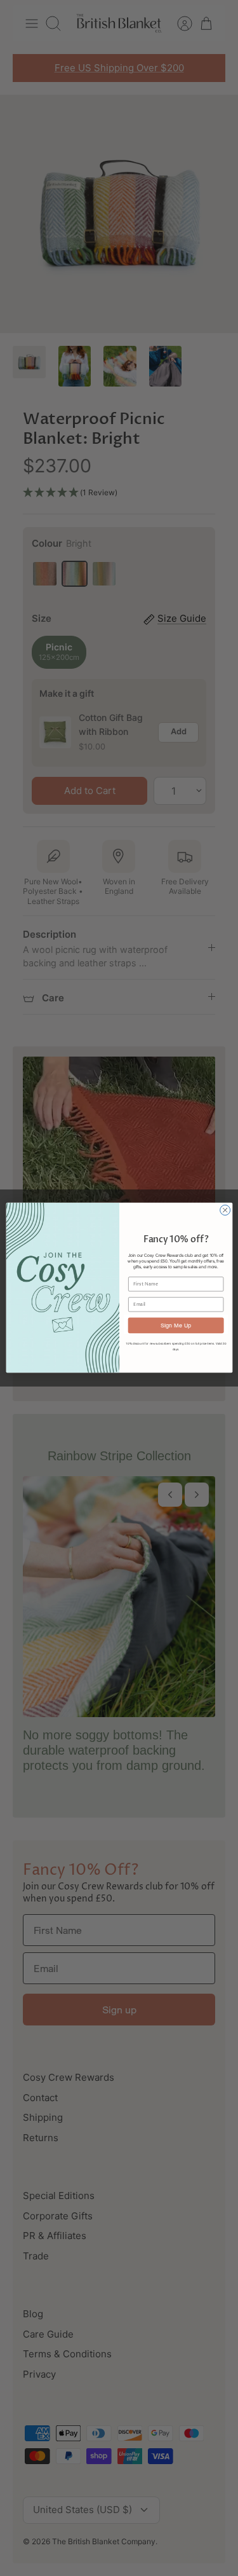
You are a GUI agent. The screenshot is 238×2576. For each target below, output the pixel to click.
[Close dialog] (225, 1210)
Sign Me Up (176, 1325)
